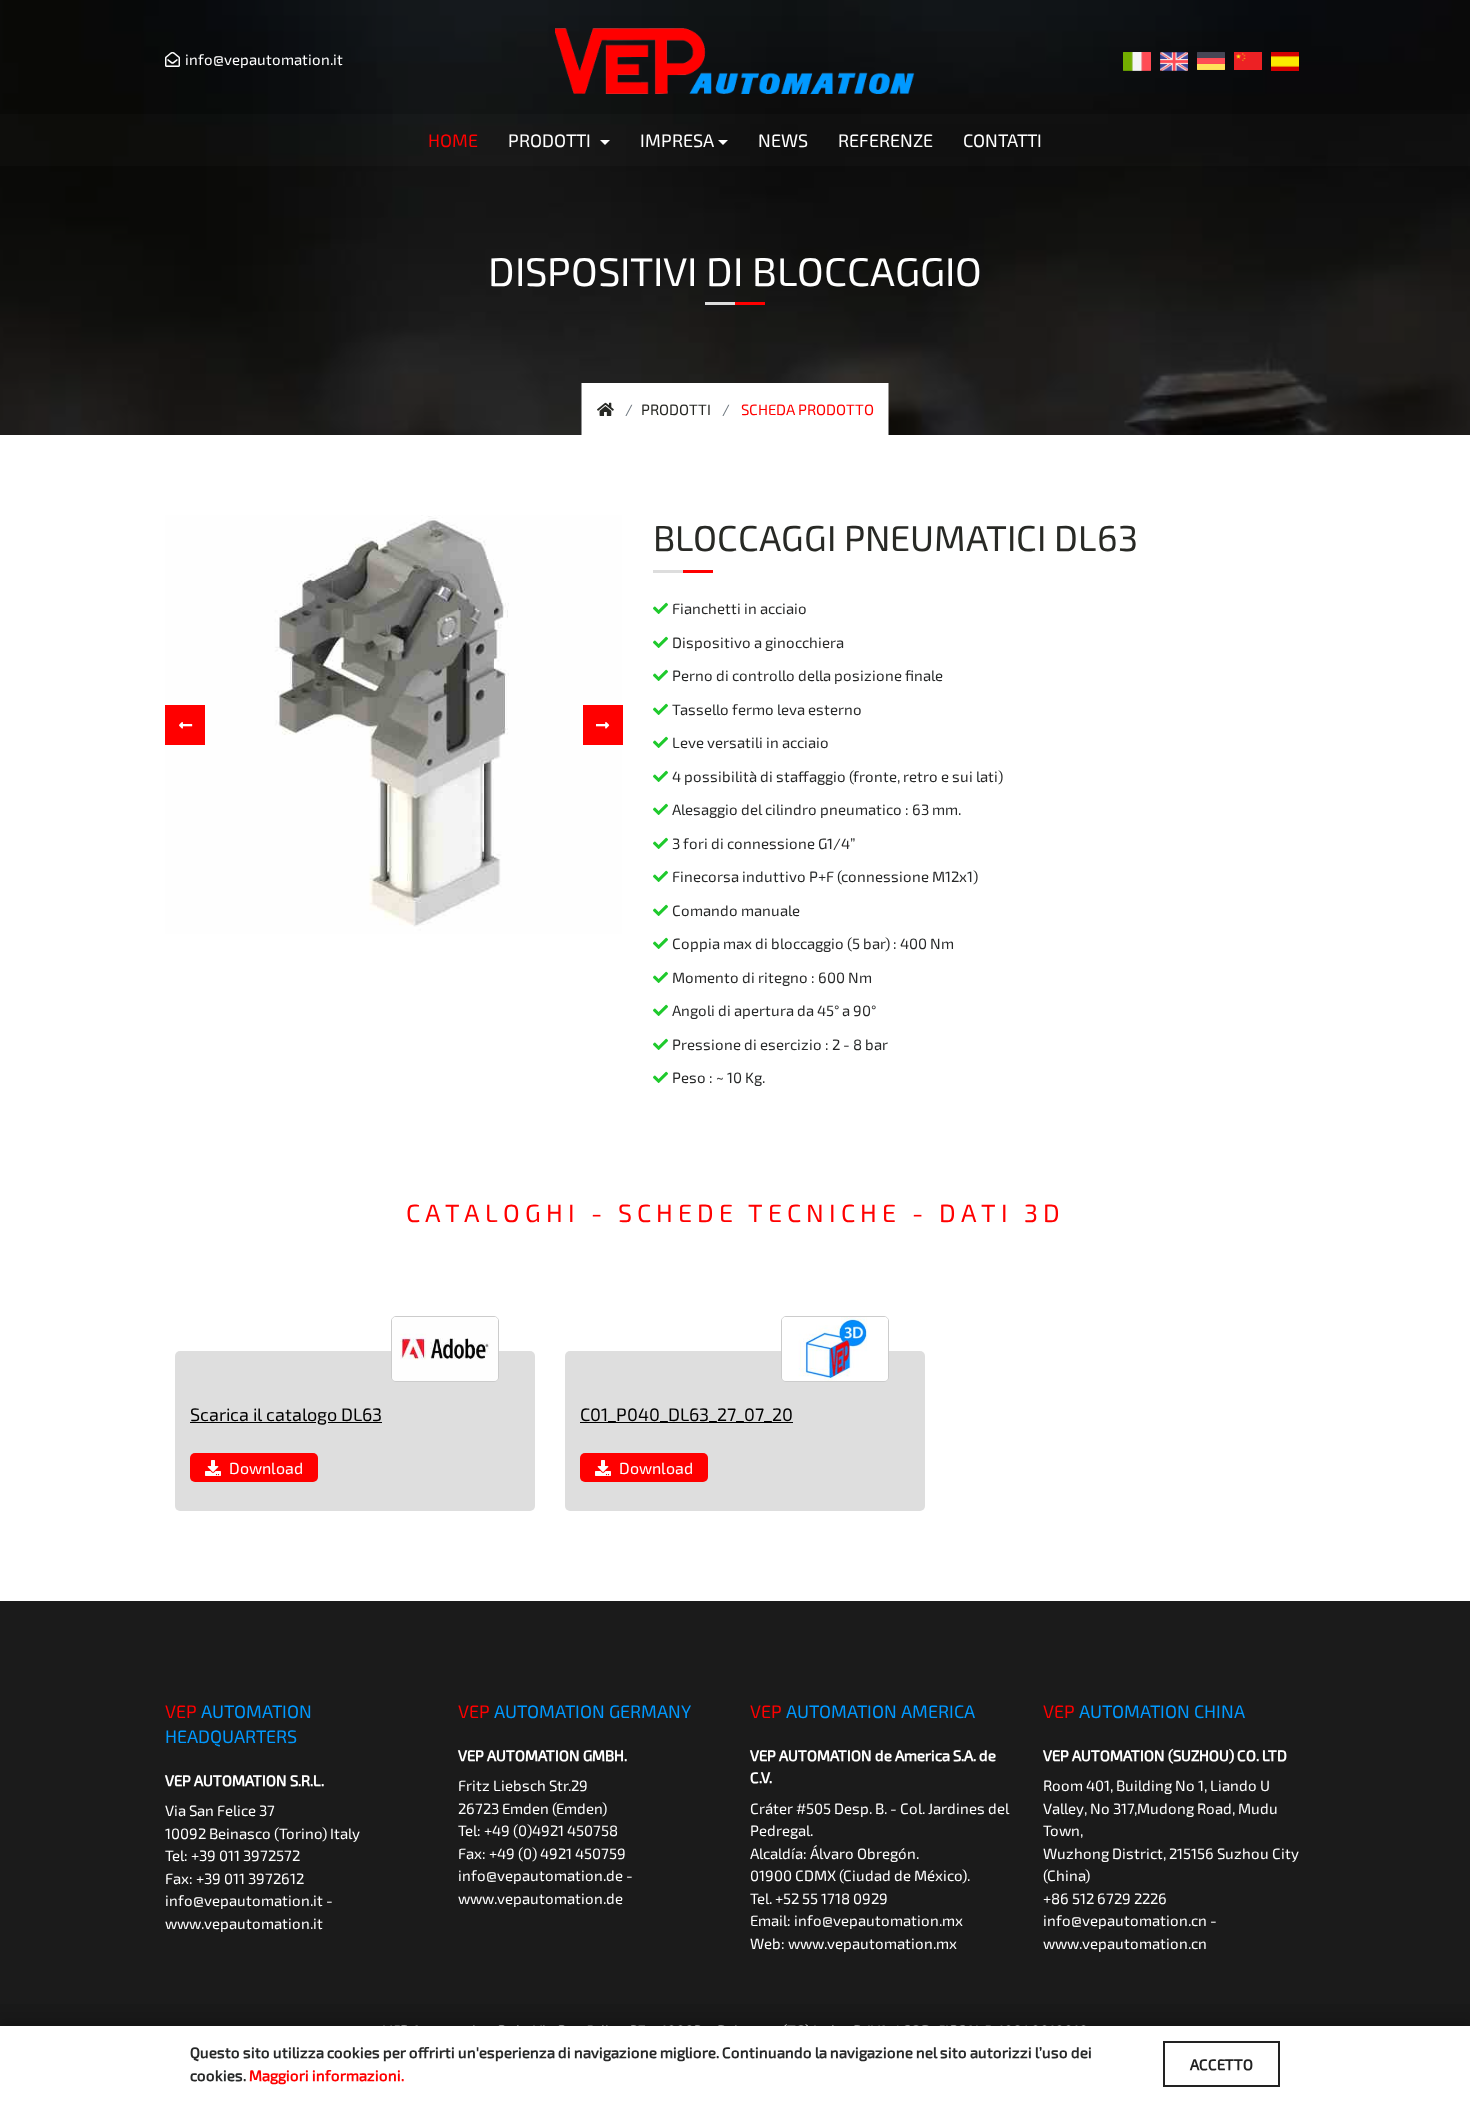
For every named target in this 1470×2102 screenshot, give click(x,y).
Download (262, 1467)
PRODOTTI (676, 409)
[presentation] (185, 725)
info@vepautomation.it (264, 59)
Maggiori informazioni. (326, 2075)
